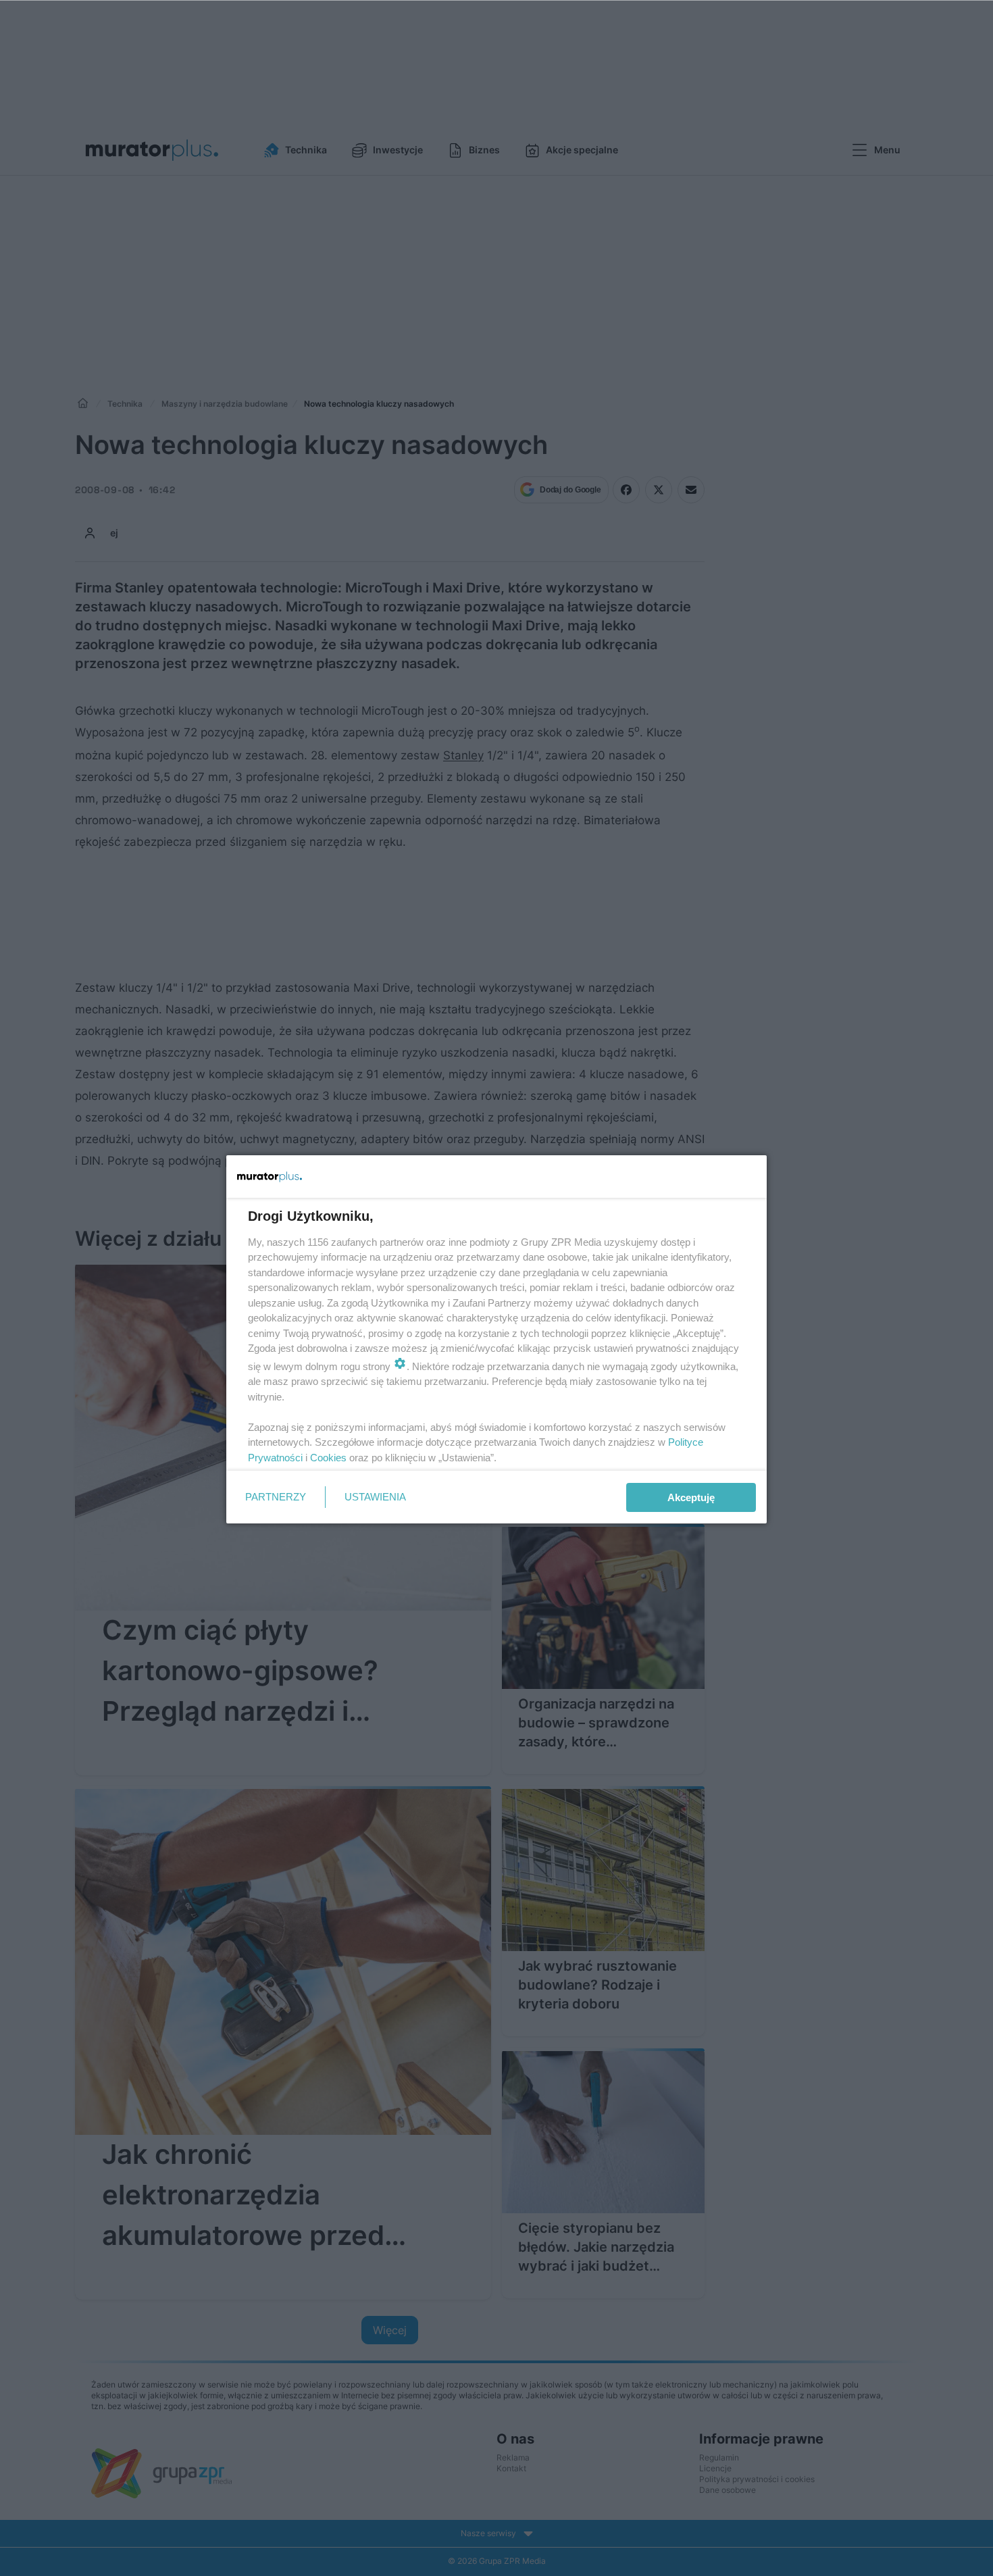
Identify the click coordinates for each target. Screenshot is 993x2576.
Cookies (328, 1458)
